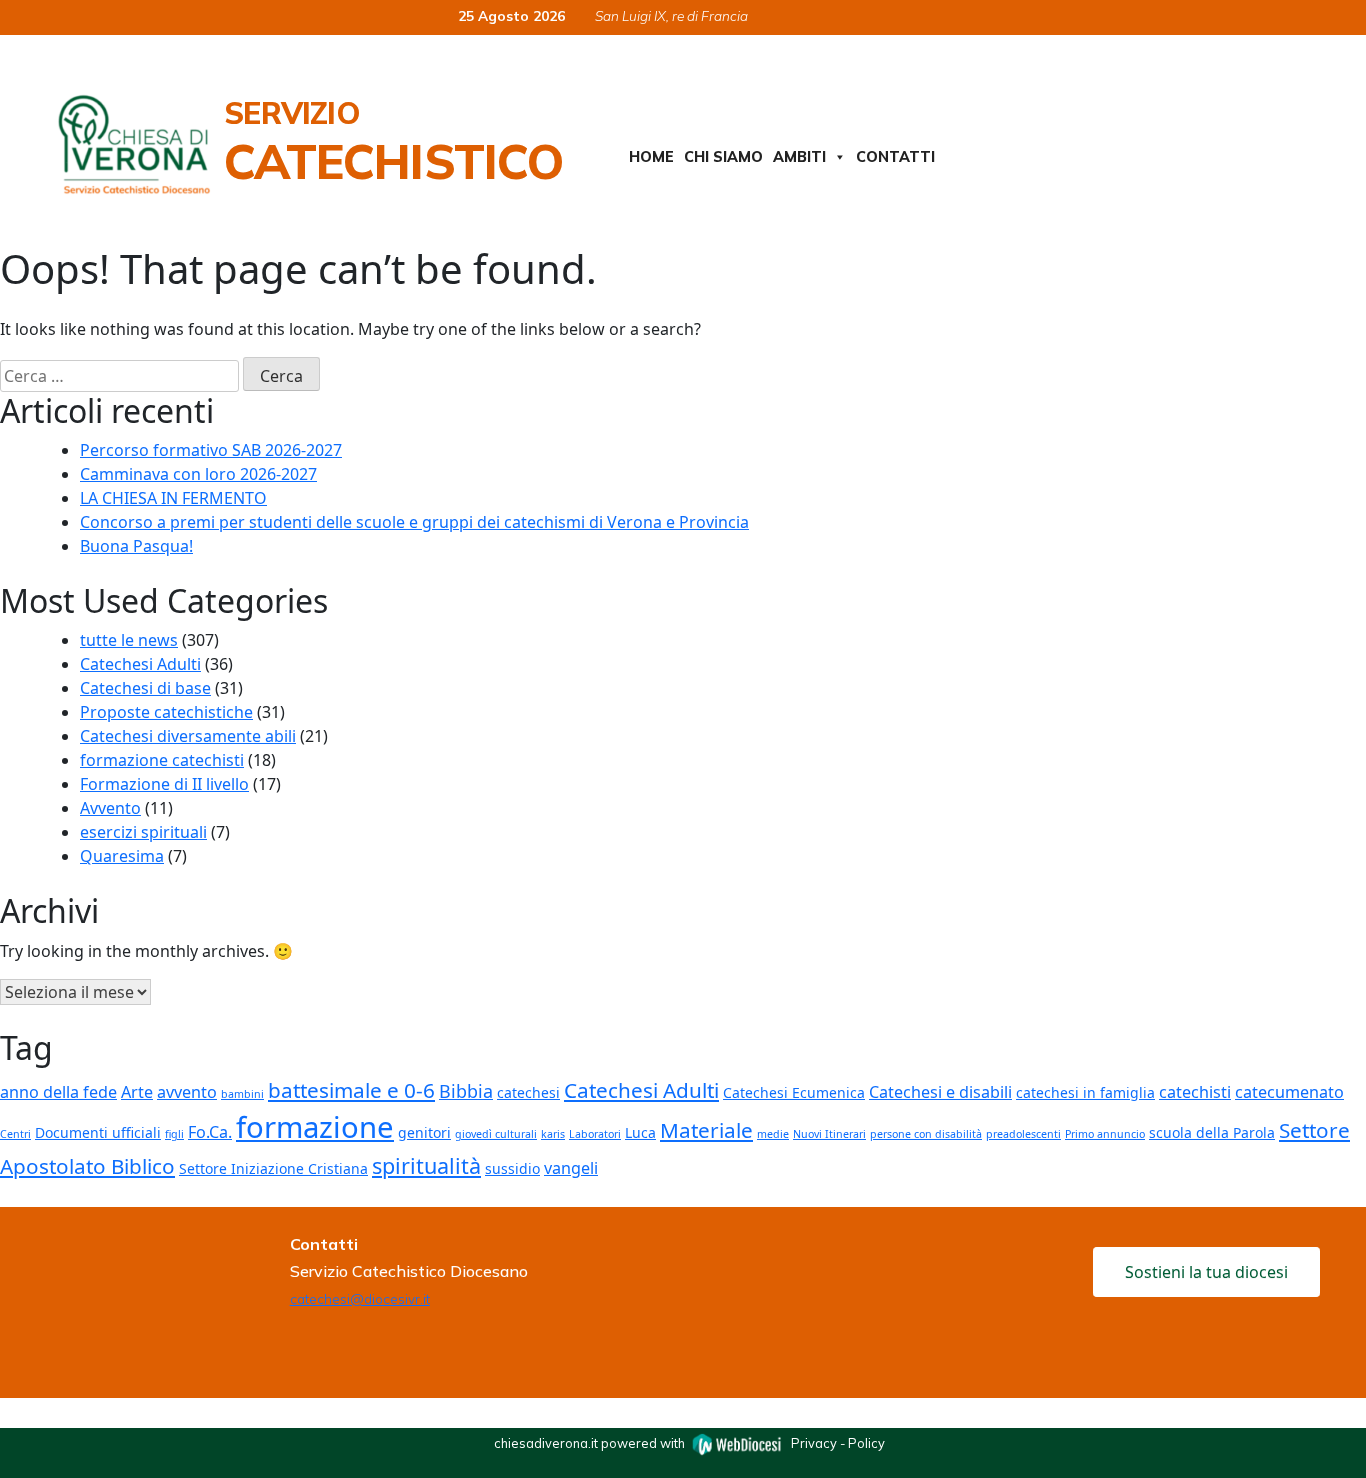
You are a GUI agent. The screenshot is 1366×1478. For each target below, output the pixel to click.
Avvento (110, 808)
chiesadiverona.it (546, 1443)
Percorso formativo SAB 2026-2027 (211, 450)
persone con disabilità (926, 1134)
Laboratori (595, 1134)
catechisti (1195, 1092)
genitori (424, 1132)
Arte (137, 1092)
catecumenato (1289, 1092)
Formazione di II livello (164, 784)
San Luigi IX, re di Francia (671, 15)
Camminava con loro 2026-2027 (198, 474)
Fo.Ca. (210, 1132)
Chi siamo (723, 157)
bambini (242, 1094)
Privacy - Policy (838, 1443)
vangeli (571, 1168)
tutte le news (129, 640)
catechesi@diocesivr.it (360, 1298)
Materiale (706, 1130)
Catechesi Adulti (140, 664)
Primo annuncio (1105, 1134)
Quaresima (122, 856)
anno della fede (58, 1092)
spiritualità (426, 1165)
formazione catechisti (162, 760)
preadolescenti (1023, 1134)
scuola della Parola (1212, 1132)
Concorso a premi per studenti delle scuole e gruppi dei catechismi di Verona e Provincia (414, 522)
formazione (315, 1127)
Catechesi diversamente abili (188, 736)
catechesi (528, 1092)
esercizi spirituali (143, 832)
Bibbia (466, 1091)
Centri (15, 1134)
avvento (187, 1092)
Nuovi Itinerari (829, 1134)
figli (174, 1134)
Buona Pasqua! (136, 546)
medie (773, 1134)
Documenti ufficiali (98, 1132)
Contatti (895, 157)
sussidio (512, 1168)
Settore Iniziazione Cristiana (273, 1168)
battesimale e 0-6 (351, 1090)
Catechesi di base (145, 688)
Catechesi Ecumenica (794, 1092)
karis (553, 1134)
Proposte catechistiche (166, 712)
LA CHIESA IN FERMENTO (173, 498)
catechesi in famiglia (1085, 1092)
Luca (640, 1132)
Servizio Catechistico (393, 142)
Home (651, 157)
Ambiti (799, 157)
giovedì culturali (496, 1134)
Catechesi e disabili (940, 1092)
